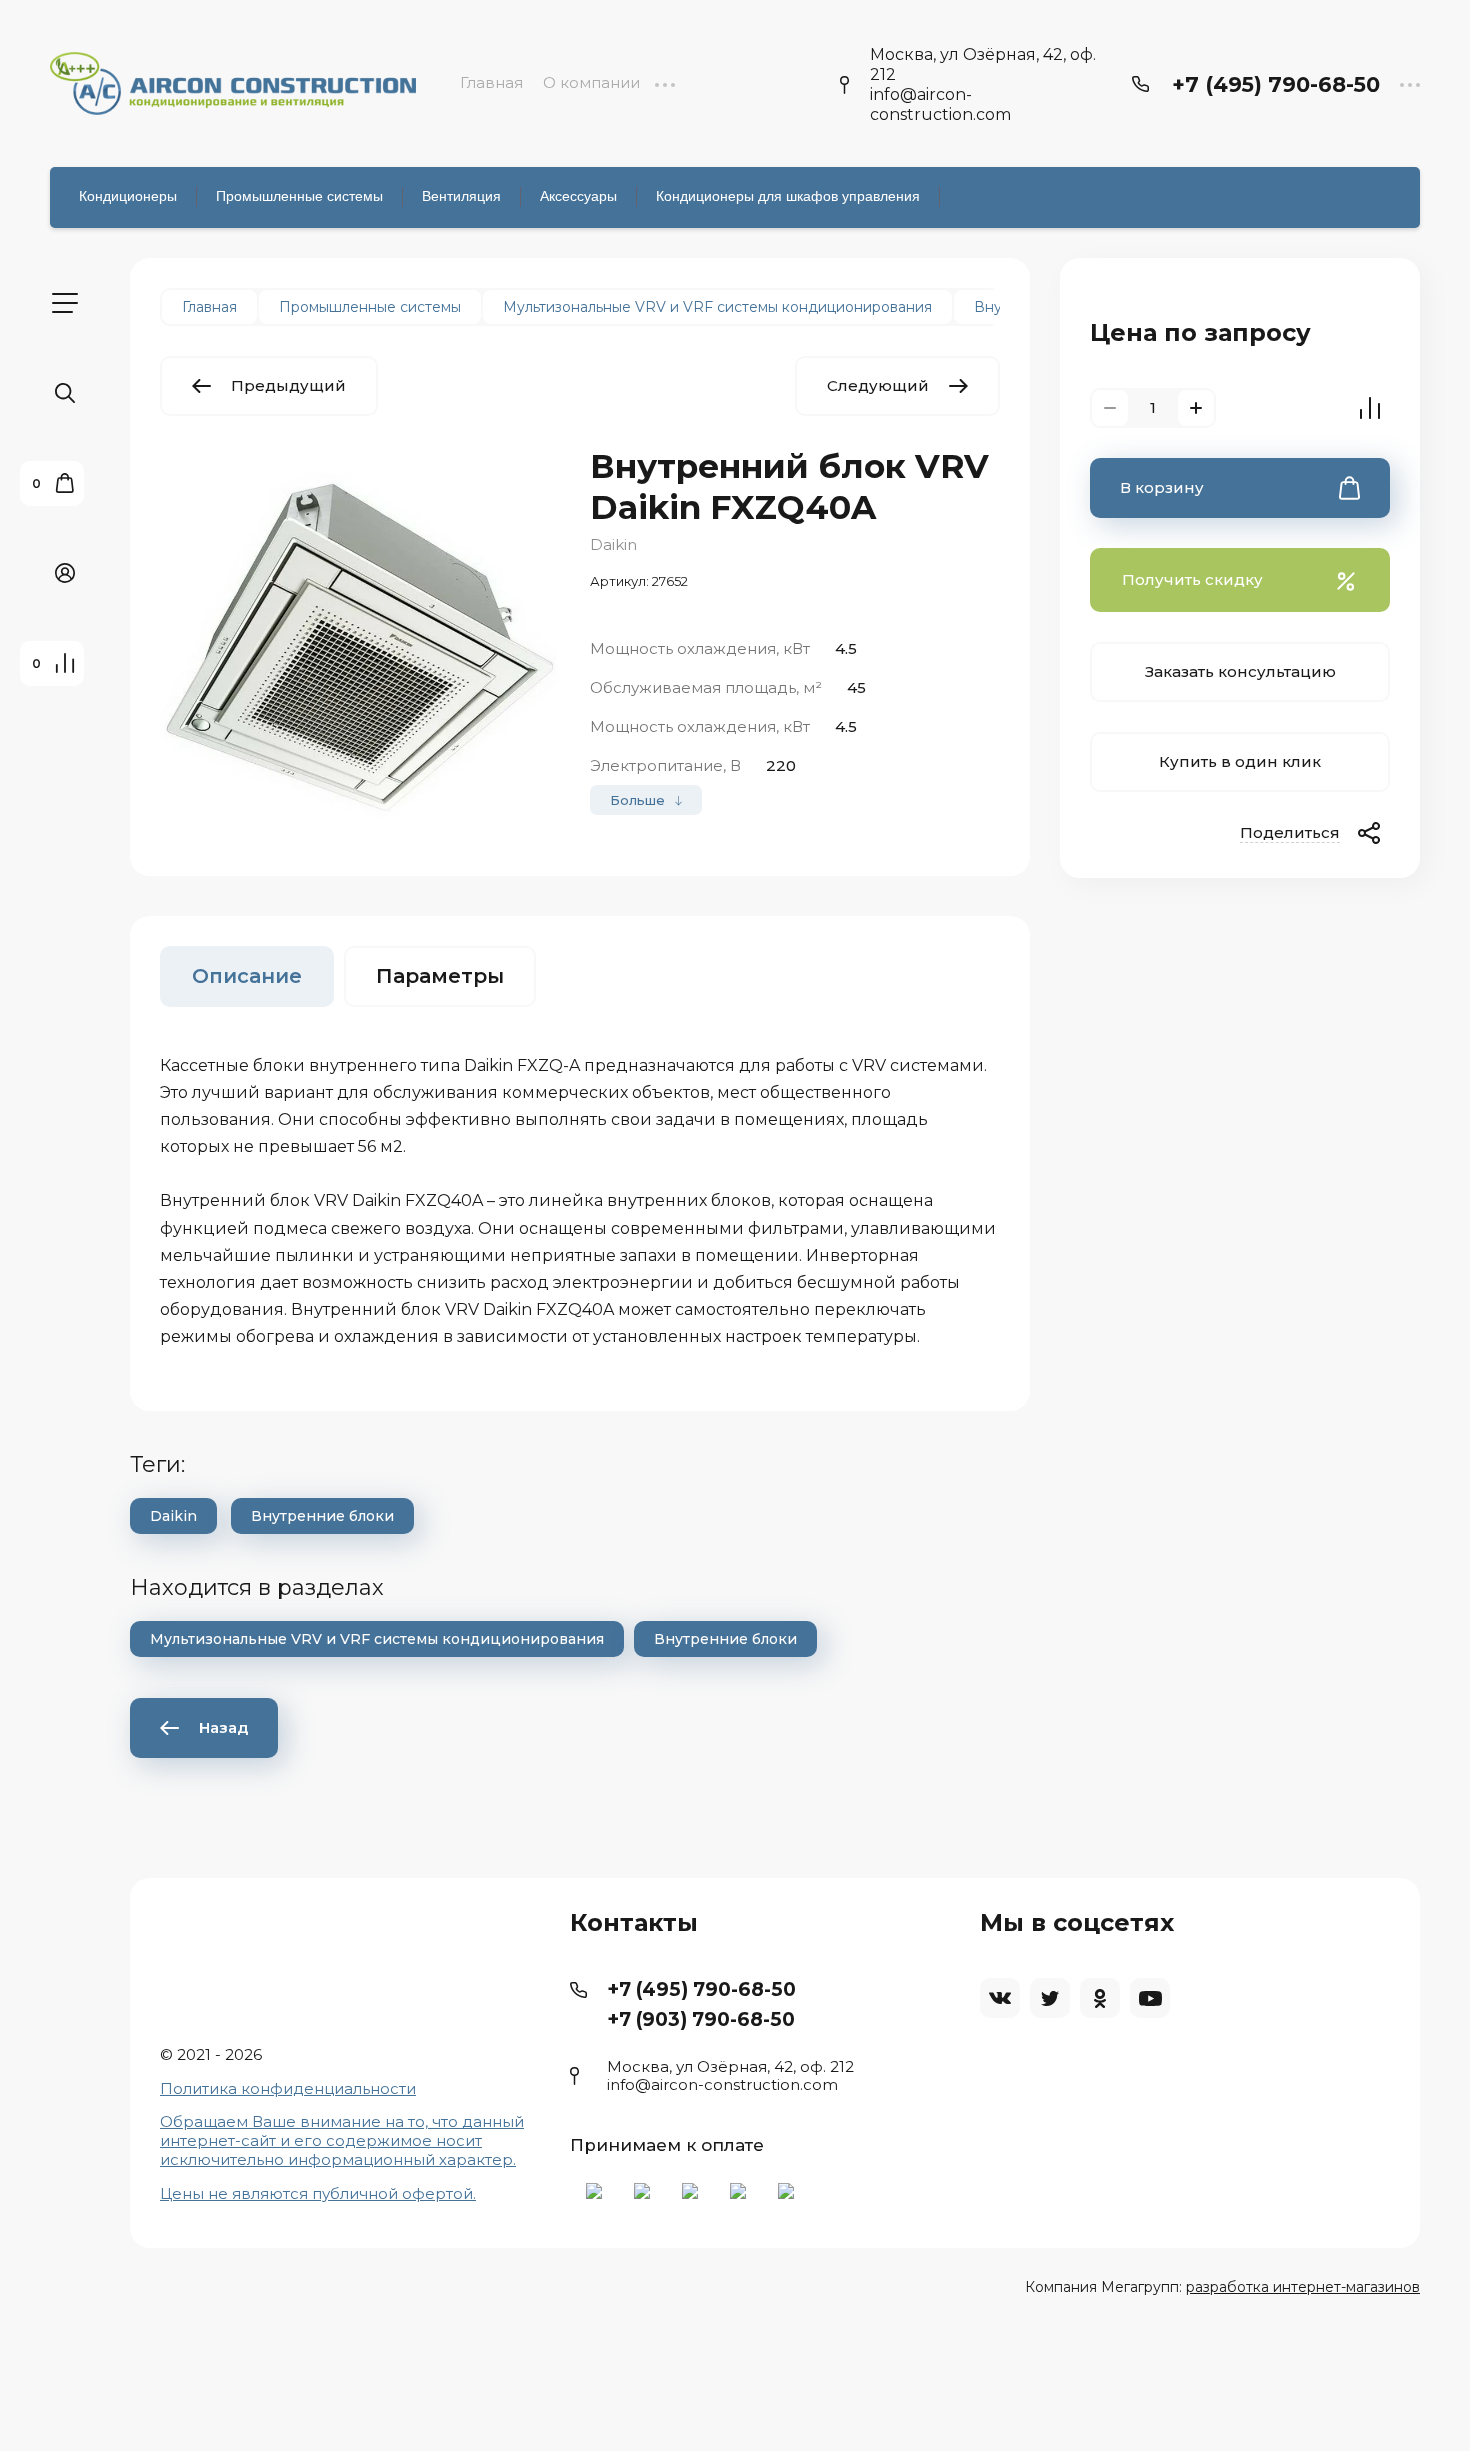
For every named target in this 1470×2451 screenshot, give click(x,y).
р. (509, 2159)
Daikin (613, 544)
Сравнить (1370, 408)
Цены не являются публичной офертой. (318, 2193)
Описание (247, 976)
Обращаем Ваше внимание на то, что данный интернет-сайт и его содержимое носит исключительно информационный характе (342, 2140)
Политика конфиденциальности (288, 2088)
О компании (591, 82)
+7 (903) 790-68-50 (701, 2019)
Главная (491, 82)
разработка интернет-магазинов (1303, 2287)
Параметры (440, 976)
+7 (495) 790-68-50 (1276, 84)
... (664, 82)
